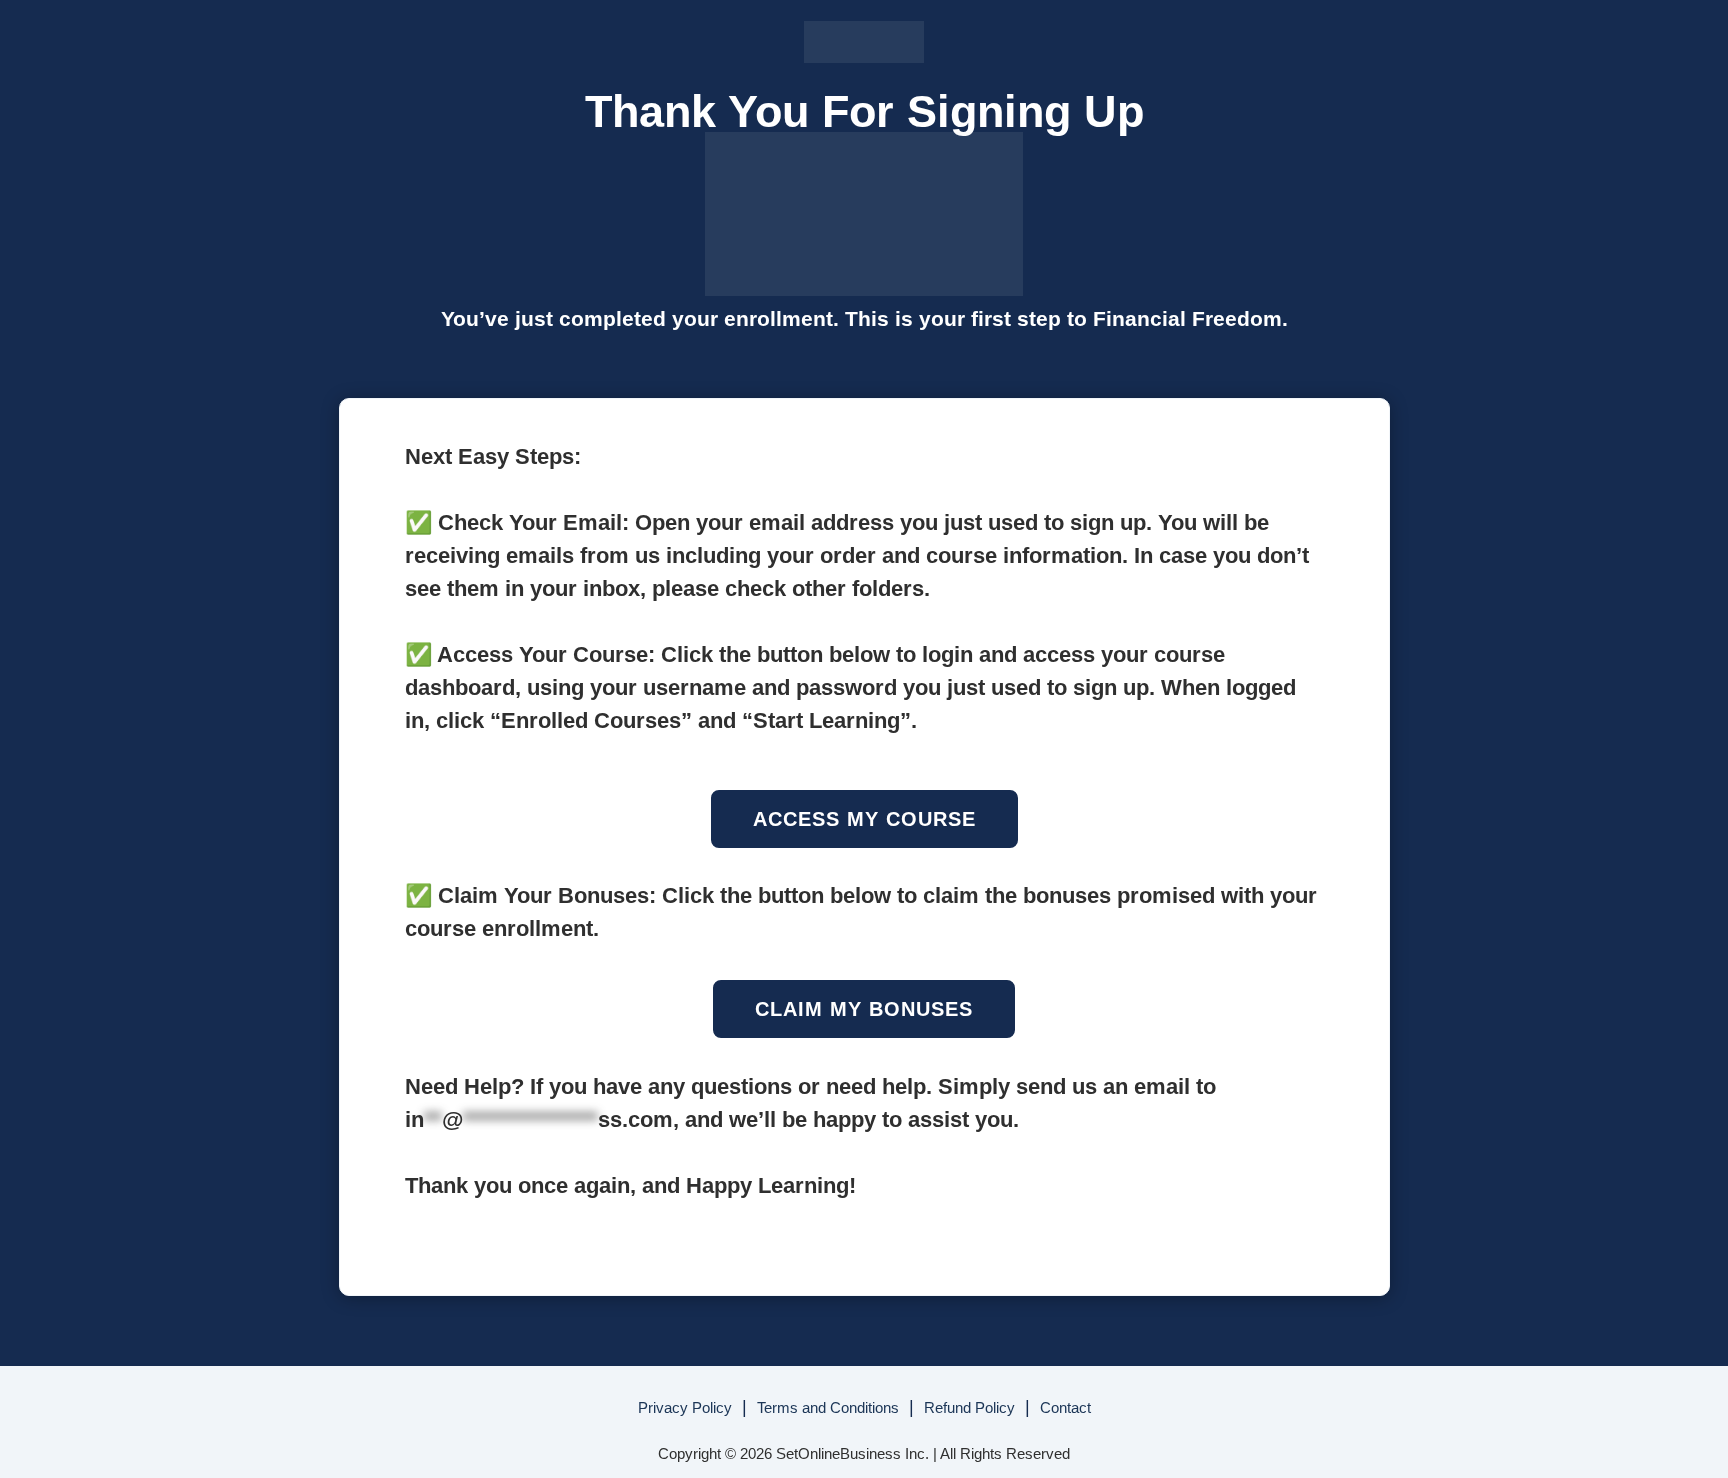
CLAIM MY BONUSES (864, 1009)
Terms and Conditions (828, 1407)
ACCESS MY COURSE (864, 819)
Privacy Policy (685, 1407)
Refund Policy (969, 1407)
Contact (1065, 1407)
